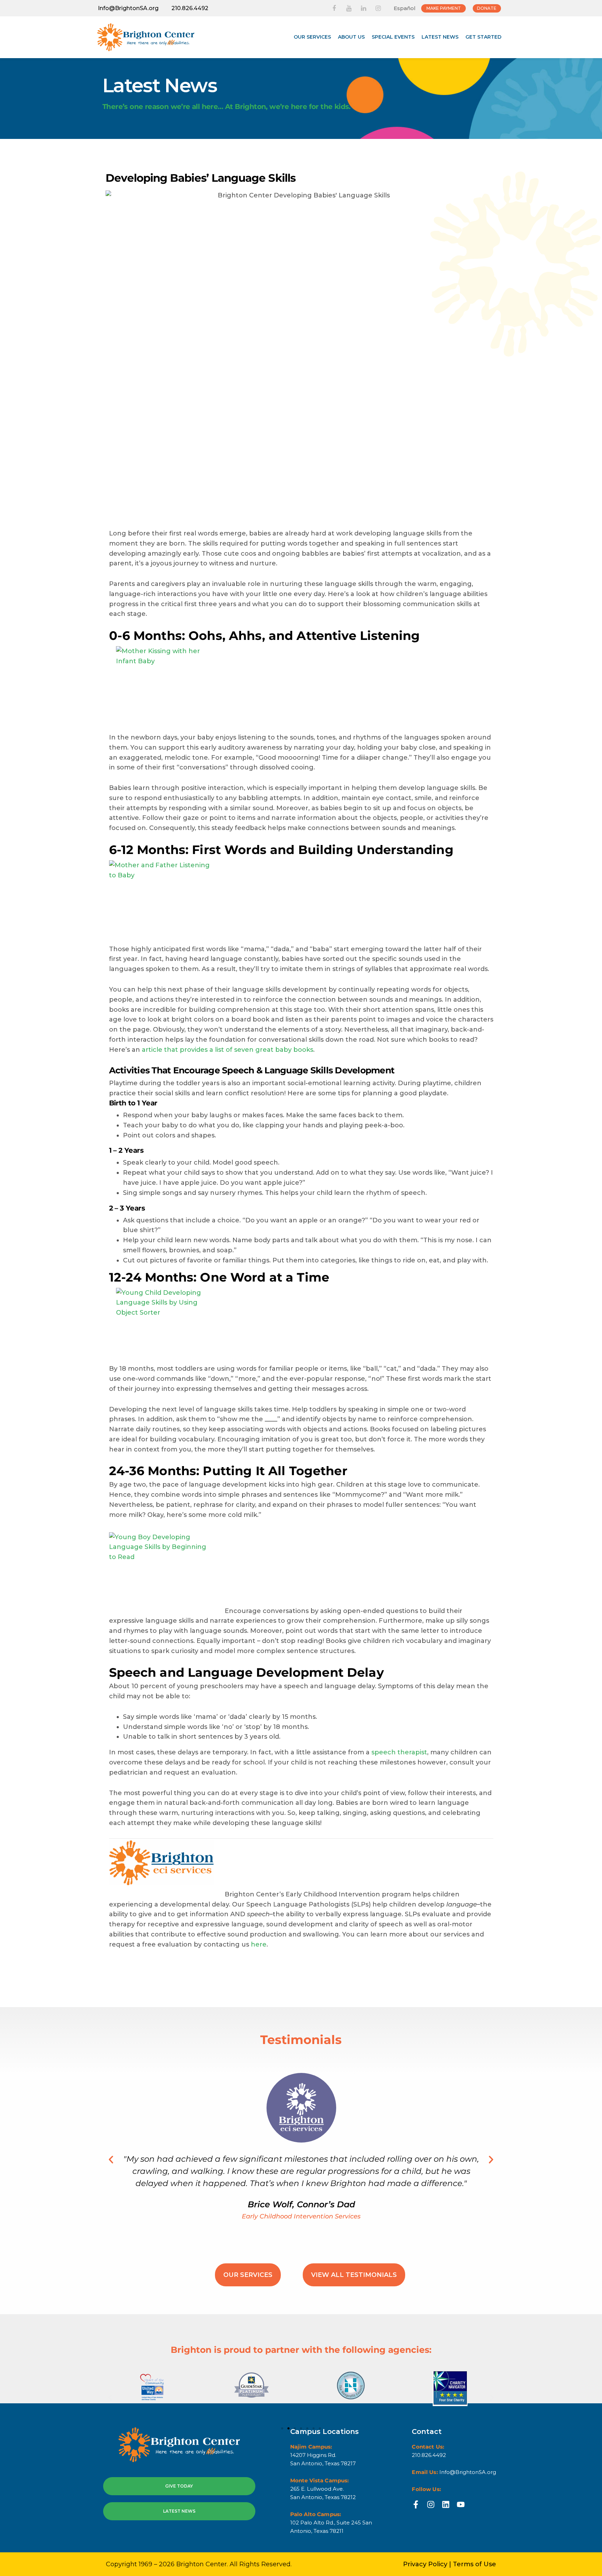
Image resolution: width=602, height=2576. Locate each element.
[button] (111, 2159)
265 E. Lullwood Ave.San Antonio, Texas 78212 (323, 2493)
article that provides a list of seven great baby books (227, 1050)
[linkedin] (363, 8)
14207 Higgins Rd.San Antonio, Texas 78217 (323, 2459)
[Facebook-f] (416, 2504)
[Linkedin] (446, 2504)
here (259, 1944)
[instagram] (378, 8)
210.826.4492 (190, 8)
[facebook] (334, 8)
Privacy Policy (425, 2564)
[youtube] (349, 8)
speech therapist (399, 1752)
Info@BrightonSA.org (128, 8)
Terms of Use (474, 2564)
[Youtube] (461, 2504)
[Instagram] (431, 2504)
